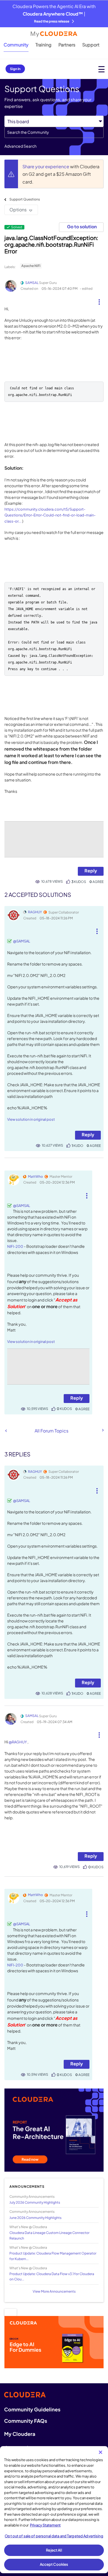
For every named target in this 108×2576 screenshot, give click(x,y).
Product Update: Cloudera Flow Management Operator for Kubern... (53, 2256)
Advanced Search (20, 146)
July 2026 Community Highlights (35, 2202)
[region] (54, 2510)
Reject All (54, 2550)
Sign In (15, 69)
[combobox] (54, 132)
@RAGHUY (18, 1742)
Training (43, 45)
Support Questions (25, 199)
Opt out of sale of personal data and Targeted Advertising (54, 2536)
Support (91, 45)
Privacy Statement (45, 2525)
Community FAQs (26, 2421)
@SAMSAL (22, 941)
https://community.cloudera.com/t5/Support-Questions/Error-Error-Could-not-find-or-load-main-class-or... (50, 515)
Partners (67, 45)
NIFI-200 (15, 1246)
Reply (91, 871)
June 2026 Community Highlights (35, 2218)
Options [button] (18, 210)
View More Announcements (54, 2291)
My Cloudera (20, 2434)
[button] (99, 300)
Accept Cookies (54, 2564)
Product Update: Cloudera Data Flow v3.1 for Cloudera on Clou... (52, 2276)
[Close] (101, 2452)
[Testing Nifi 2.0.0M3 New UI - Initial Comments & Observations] (102, 1430)
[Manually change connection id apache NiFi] (6, 1431)
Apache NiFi (31, 266)
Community (16, 45)
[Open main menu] (101, 69)
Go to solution (82, 227)
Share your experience (46, 166)
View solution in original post (31, 1119)
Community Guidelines (32, 2409)
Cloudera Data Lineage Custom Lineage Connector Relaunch (49, 2235)
